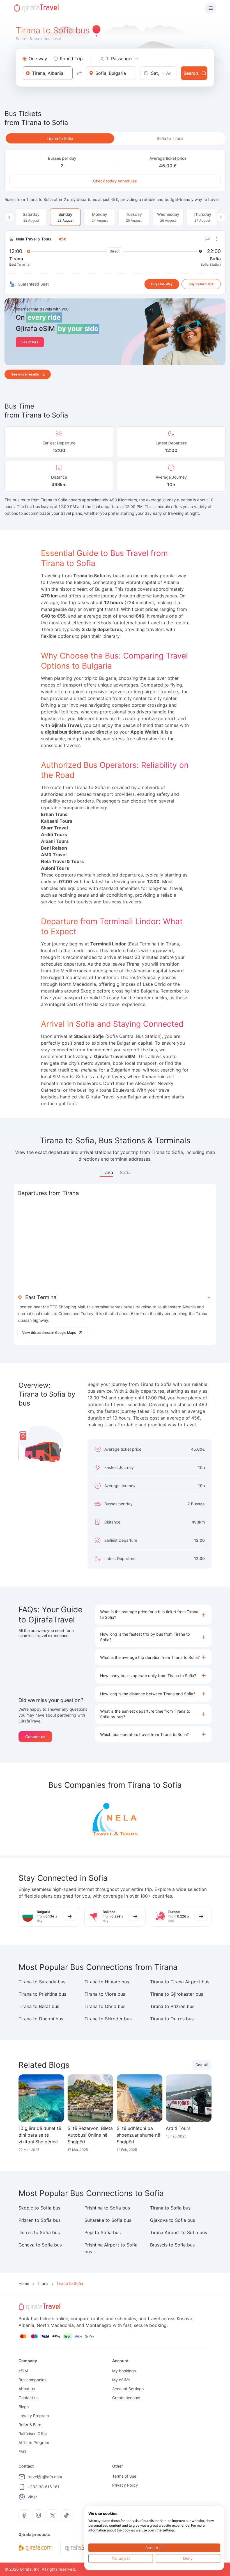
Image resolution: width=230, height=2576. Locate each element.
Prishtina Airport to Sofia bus (111, 2248)
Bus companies (32, 2380)
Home (24, 2283)
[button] (153, 1615)
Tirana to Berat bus (39, 2006)
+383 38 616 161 (43, 2487)
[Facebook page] (24, 2515)
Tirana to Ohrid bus (105, 2006)
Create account (126, 2398)
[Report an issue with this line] (208, 239)
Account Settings (128, 2389)
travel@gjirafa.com (45, 2477)
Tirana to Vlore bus (105, 1994)
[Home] (36, 8)
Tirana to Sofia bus (170, 2208)
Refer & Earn (30, 2425)
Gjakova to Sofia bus (173, 2220)
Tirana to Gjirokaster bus (177, 1994)
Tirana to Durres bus (172, 2019)
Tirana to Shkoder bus (108, 2019)
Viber (32, 2497)
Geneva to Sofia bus (40, 2245)
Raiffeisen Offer (33, 2434)
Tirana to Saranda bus (42, 1982)
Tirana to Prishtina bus (42, 1994)
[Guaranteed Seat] (12, 284)
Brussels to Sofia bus (172, 2245)
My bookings (124, 2371)
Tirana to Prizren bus (172, 2006)
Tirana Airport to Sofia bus (179, 2232)
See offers (30, 342)
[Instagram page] (38, 2515)
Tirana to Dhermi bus (41, 2019)
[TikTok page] (66, 2515)
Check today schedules (115, 181)
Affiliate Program (34, 2442)
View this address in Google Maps (49, 1333)
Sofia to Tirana (170, 138)
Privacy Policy (125, 2485)
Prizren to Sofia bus (40, 2220)
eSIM (23, 2371)
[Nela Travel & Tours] (115, 1819)
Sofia (125, 1172)
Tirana (106, 1172)
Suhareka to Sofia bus (108, 2220)
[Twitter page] (52, 2515)
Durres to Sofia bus (39, 2232)
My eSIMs (121, 2380)
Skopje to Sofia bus (39, 2208)
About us (27, 2389)
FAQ (22, 2451)
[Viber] (22, 2497)
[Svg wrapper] (35, 2548)
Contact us (35, 1737)
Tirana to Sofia (60, 138)
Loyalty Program (34, 2416)
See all (202, 2065)
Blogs (24, 2407)
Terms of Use (124, 2476)
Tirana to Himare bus (107, 1982)
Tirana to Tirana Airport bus (180, 1982)
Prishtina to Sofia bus (107, 2208)
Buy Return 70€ (201, 284)
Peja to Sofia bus (103, 2232)
